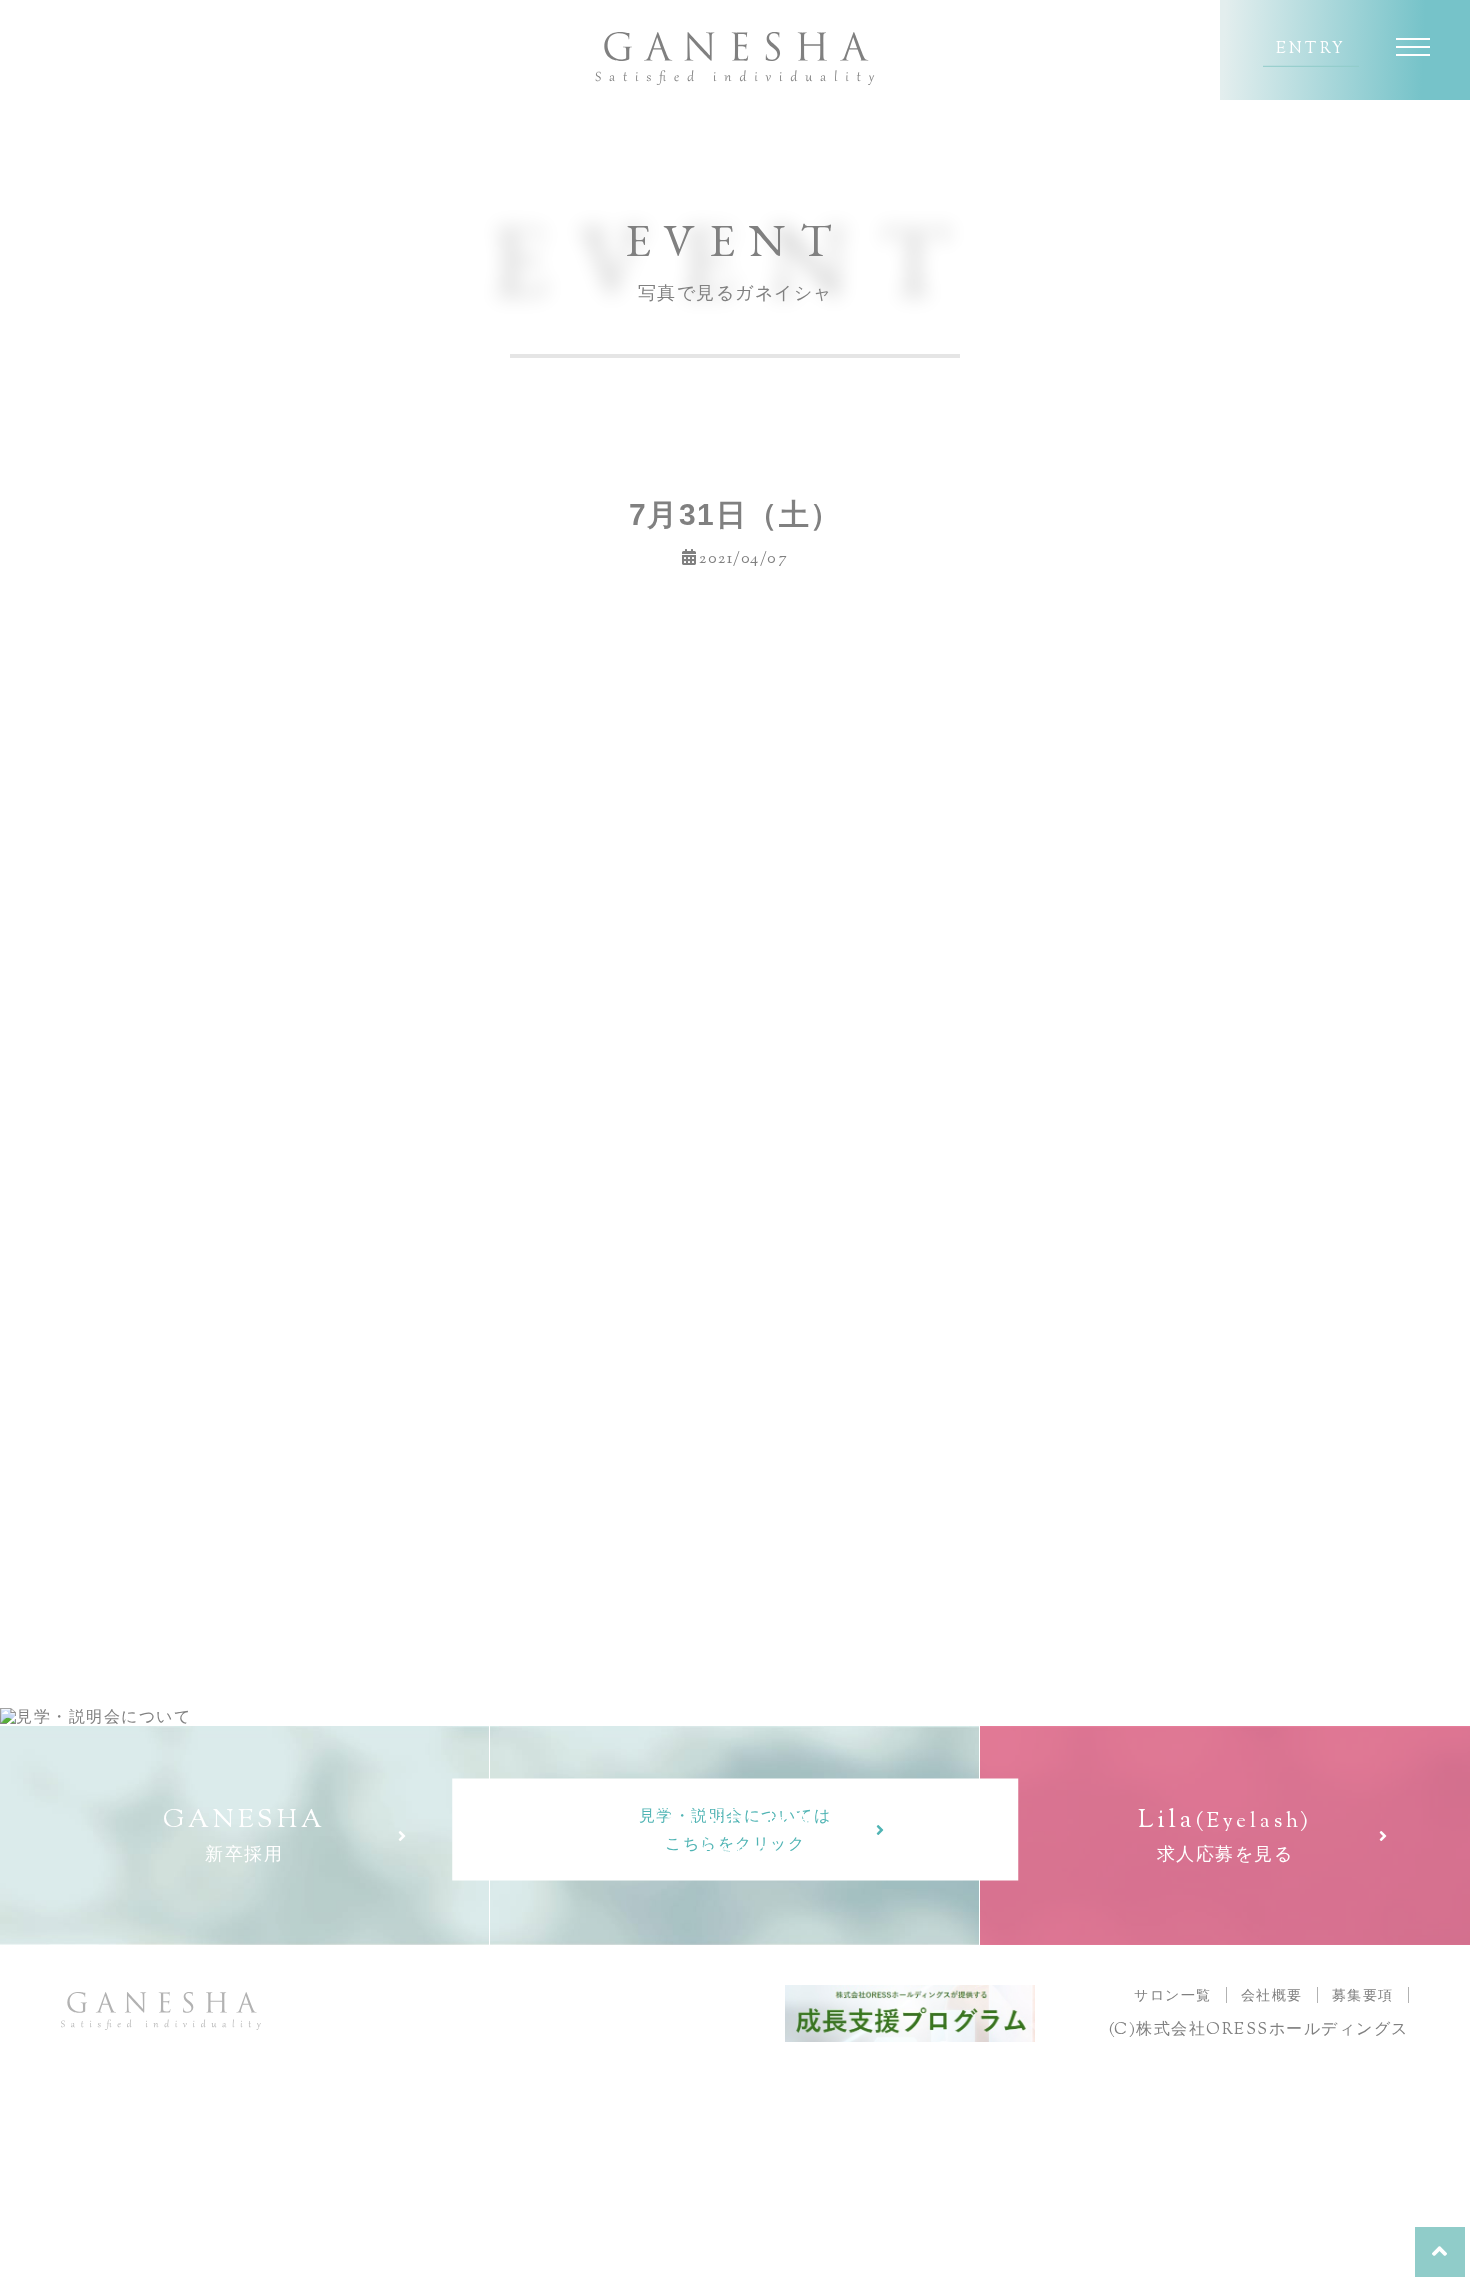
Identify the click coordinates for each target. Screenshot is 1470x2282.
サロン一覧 (1173, 1995)
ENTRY (1311, 50)
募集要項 (1363, 1995)
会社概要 (1272, 1995)
